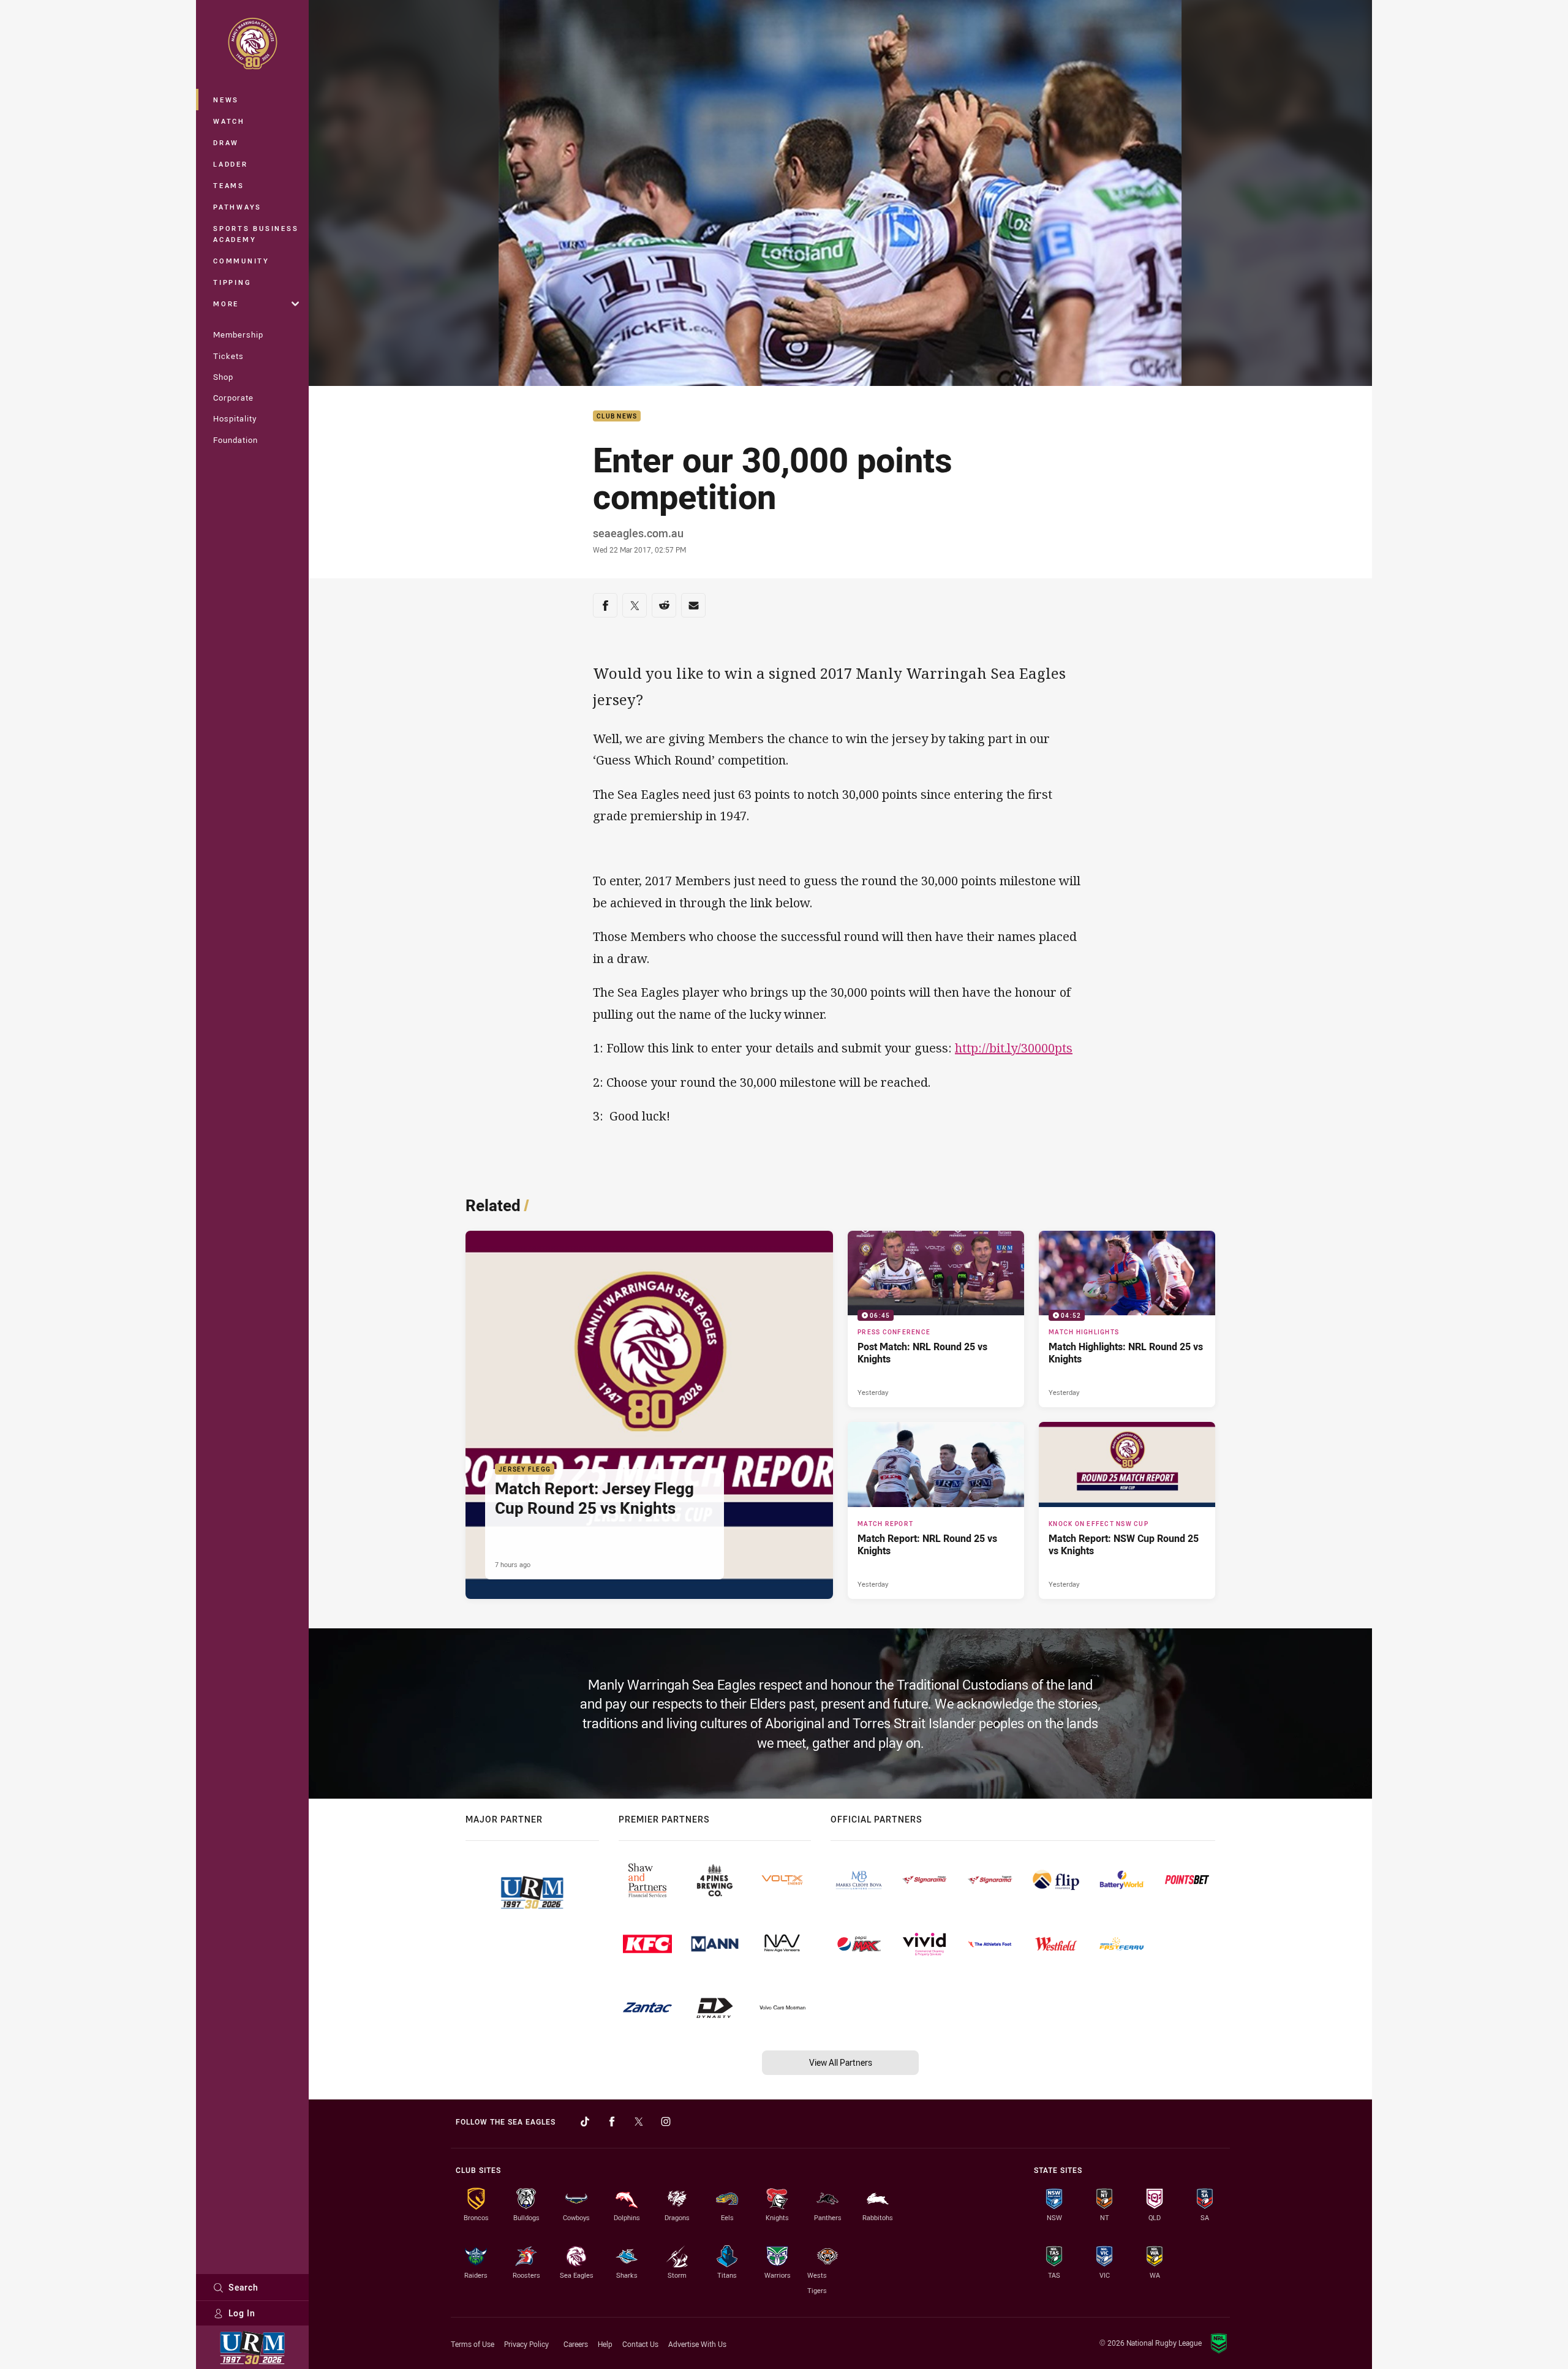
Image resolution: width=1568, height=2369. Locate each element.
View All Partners (841, 2062)
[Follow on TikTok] (585, 2122)
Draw (226, 142)
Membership (238, 334)
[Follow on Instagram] (666, 2122)
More (226, 304)
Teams (229, 185)
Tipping (232, 282)
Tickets (228, 356)
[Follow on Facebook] (612, 2122)
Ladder (231, 164)
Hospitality (235, 418)
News (226, 100)
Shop (223, 377)
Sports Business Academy (256, 234)
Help (605, 2344)
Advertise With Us (697, 2344)
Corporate (233, 398)
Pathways (237, 207)
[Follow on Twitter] (639, 2122)
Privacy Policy (526, 2344)
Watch (229, 121)
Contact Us (640, 2344)
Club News (617, 416)
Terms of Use (473, 2344)
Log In (242, 2313)
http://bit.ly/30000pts (1014, 1048)
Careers (576, 2344)
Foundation (236, 440)
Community (241, 261)
